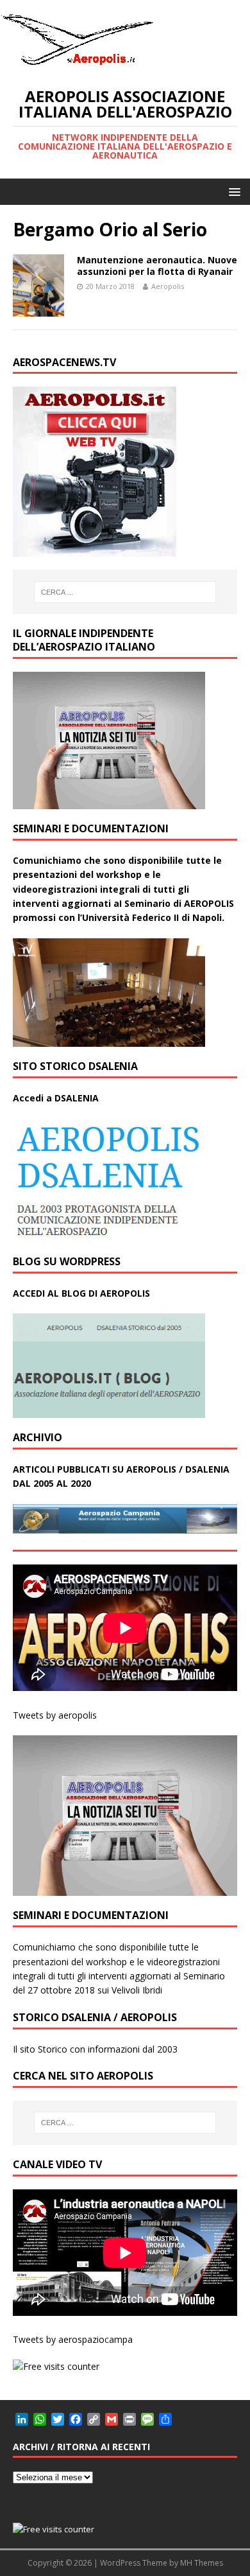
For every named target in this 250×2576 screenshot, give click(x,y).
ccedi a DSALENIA (59, 1098)
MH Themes (202, 2563)
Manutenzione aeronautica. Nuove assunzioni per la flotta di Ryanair (157, 266)
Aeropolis (168, 286)
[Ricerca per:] (125, 592)
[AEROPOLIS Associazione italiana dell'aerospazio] (77, 65)
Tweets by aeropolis (55, 1715)
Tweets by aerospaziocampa (73, 2339)
